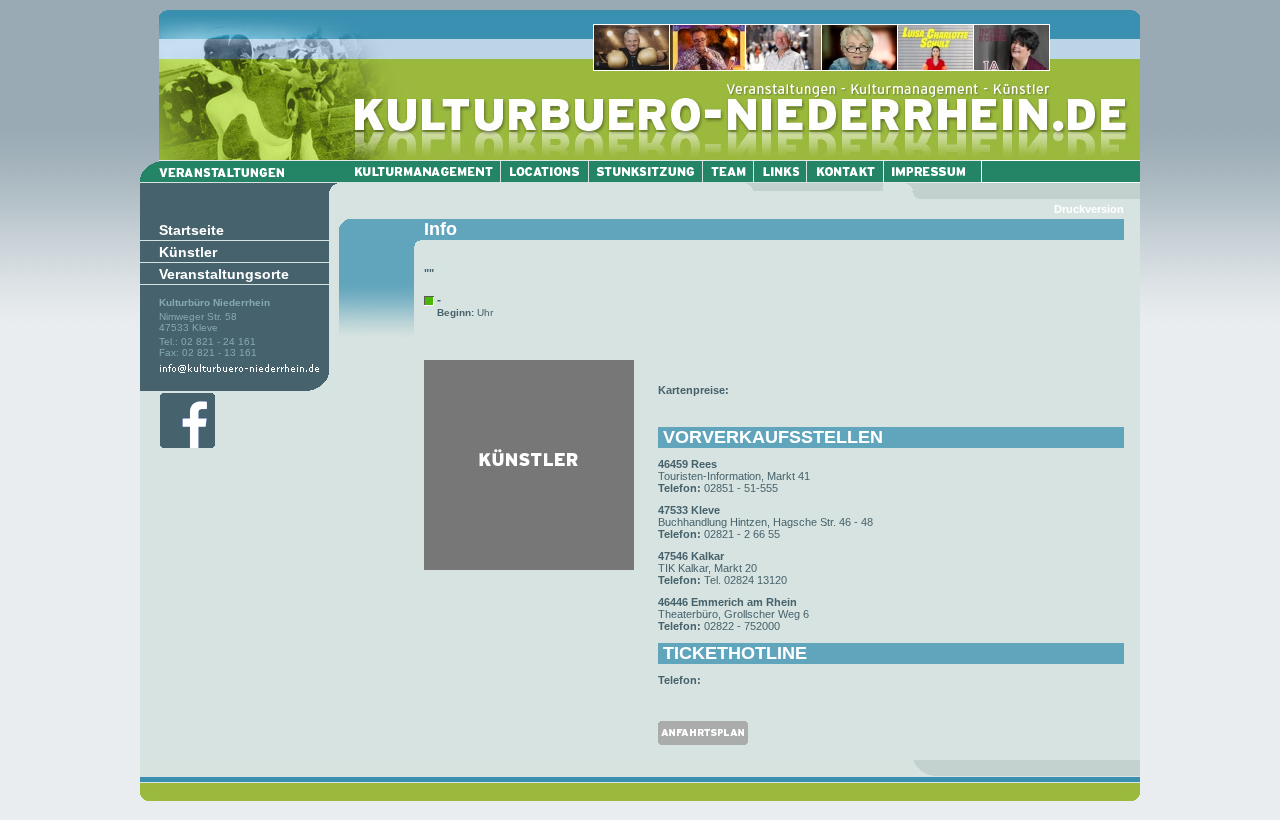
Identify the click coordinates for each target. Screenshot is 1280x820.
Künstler (188, 252)
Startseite (191, 230)
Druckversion (1089, 209)
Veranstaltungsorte (224, 274)
